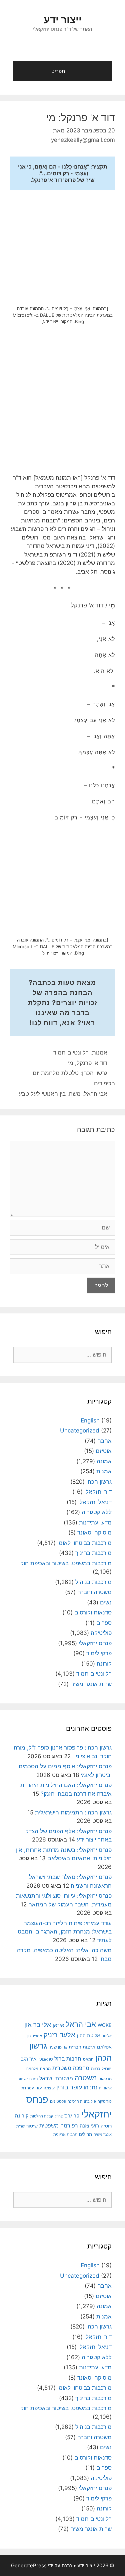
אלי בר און (38, 2025)
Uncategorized (80, 1430)
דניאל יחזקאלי (95, 1502)
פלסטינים (58, 2101)
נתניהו (90, 2088)
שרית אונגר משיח (91, 1684)
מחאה (45, 2069)
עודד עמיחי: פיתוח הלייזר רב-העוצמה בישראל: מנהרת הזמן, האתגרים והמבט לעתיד (65, 1932)
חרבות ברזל (68, 2059)
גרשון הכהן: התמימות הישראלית (73, 1812)
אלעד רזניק (59, 2035)
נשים (106, 1602)
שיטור (32, 2126)
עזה (39, 2088)
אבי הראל (81, 2024)
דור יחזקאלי (98, 1492)
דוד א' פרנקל (92, 1063)
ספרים (104, 1623)
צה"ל (59, 2116)
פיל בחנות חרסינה (82, 2101)
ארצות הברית (82, 2047)
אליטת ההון (88, 2035)
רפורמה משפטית (59, 2125)
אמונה (104, 1461)
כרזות (95, 2069)
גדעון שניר (58, 2047)
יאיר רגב (29, 2059)
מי (71, 1063)
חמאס (88, 2059)
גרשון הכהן (99, 1482)
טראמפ (46, 2059)
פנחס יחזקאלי (95, 1643)
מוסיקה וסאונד (94, 1532)
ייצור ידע (63, 19)
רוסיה (106, 2126)
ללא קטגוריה (97, 1512)
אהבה (104, 1441)
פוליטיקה (101, 1633)
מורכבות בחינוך (93, 1553)
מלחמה (32, 2069)
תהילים (85, 2134)
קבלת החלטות (42, 2116)
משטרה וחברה (94, 1592)
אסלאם (104, 2047)
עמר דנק (27, 2088)
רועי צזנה (89, 2126)
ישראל (107, 2069)
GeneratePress (29, 2565)
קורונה (104, 1664)
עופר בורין (69, 2087)
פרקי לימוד (99, 1653)
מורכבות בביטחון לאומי (84, 1543)
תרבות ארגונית (65, 2135)
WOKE (105, 2025)
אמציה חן (35, 2036)
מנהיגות (105, 2079)
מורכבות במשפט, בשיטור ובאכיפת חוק (66, 1563)
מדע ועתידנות (95, 1522)
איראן (58, 2025)
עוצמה (49, 2088)
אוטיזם (104, 1451)
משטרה (86, 2078)
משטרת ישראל (56, 2078)
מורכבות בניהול (93, 1582)
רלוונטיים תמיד (71, 1053)
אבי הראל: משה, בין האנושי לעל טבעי (62, 1094)
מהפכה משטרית (71, 2068)
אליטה (107, 2036)
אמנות (100, 1053)
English (90, 1420)
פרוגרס (72, 2116)
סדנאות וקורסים (93, 1612)
